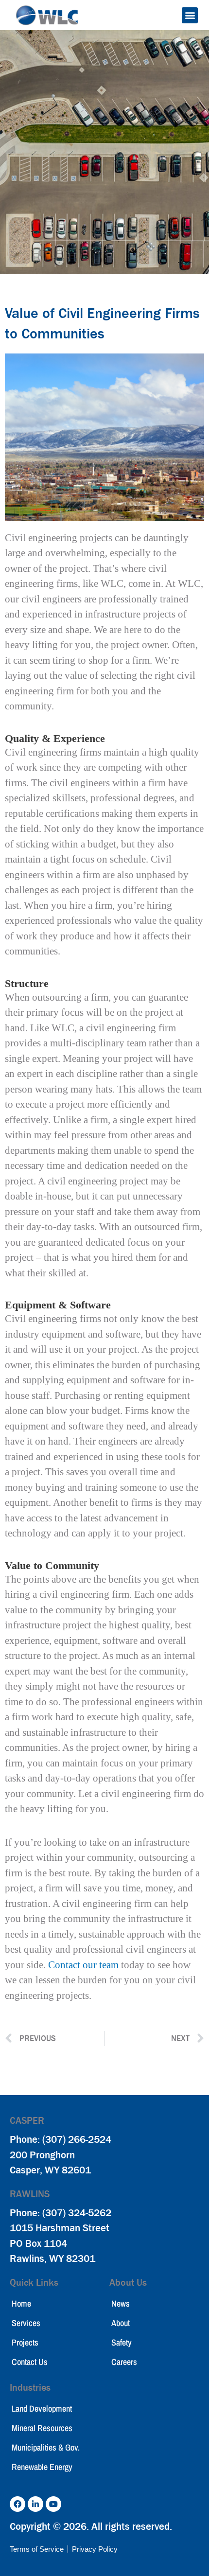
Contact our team (83, 1965)
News (121, 2303)
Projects (25, 2342)
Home (21, 2303)
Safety (122, 2342)
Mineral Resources (42, 2428)
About (121, 2323)
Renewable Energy (42, 2467)
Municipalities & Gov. (46, 2447)
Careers (124, 2362)
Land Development (42, 2408)
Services (26, 2323)
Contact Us (30, 2362)
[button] (190, 15)
